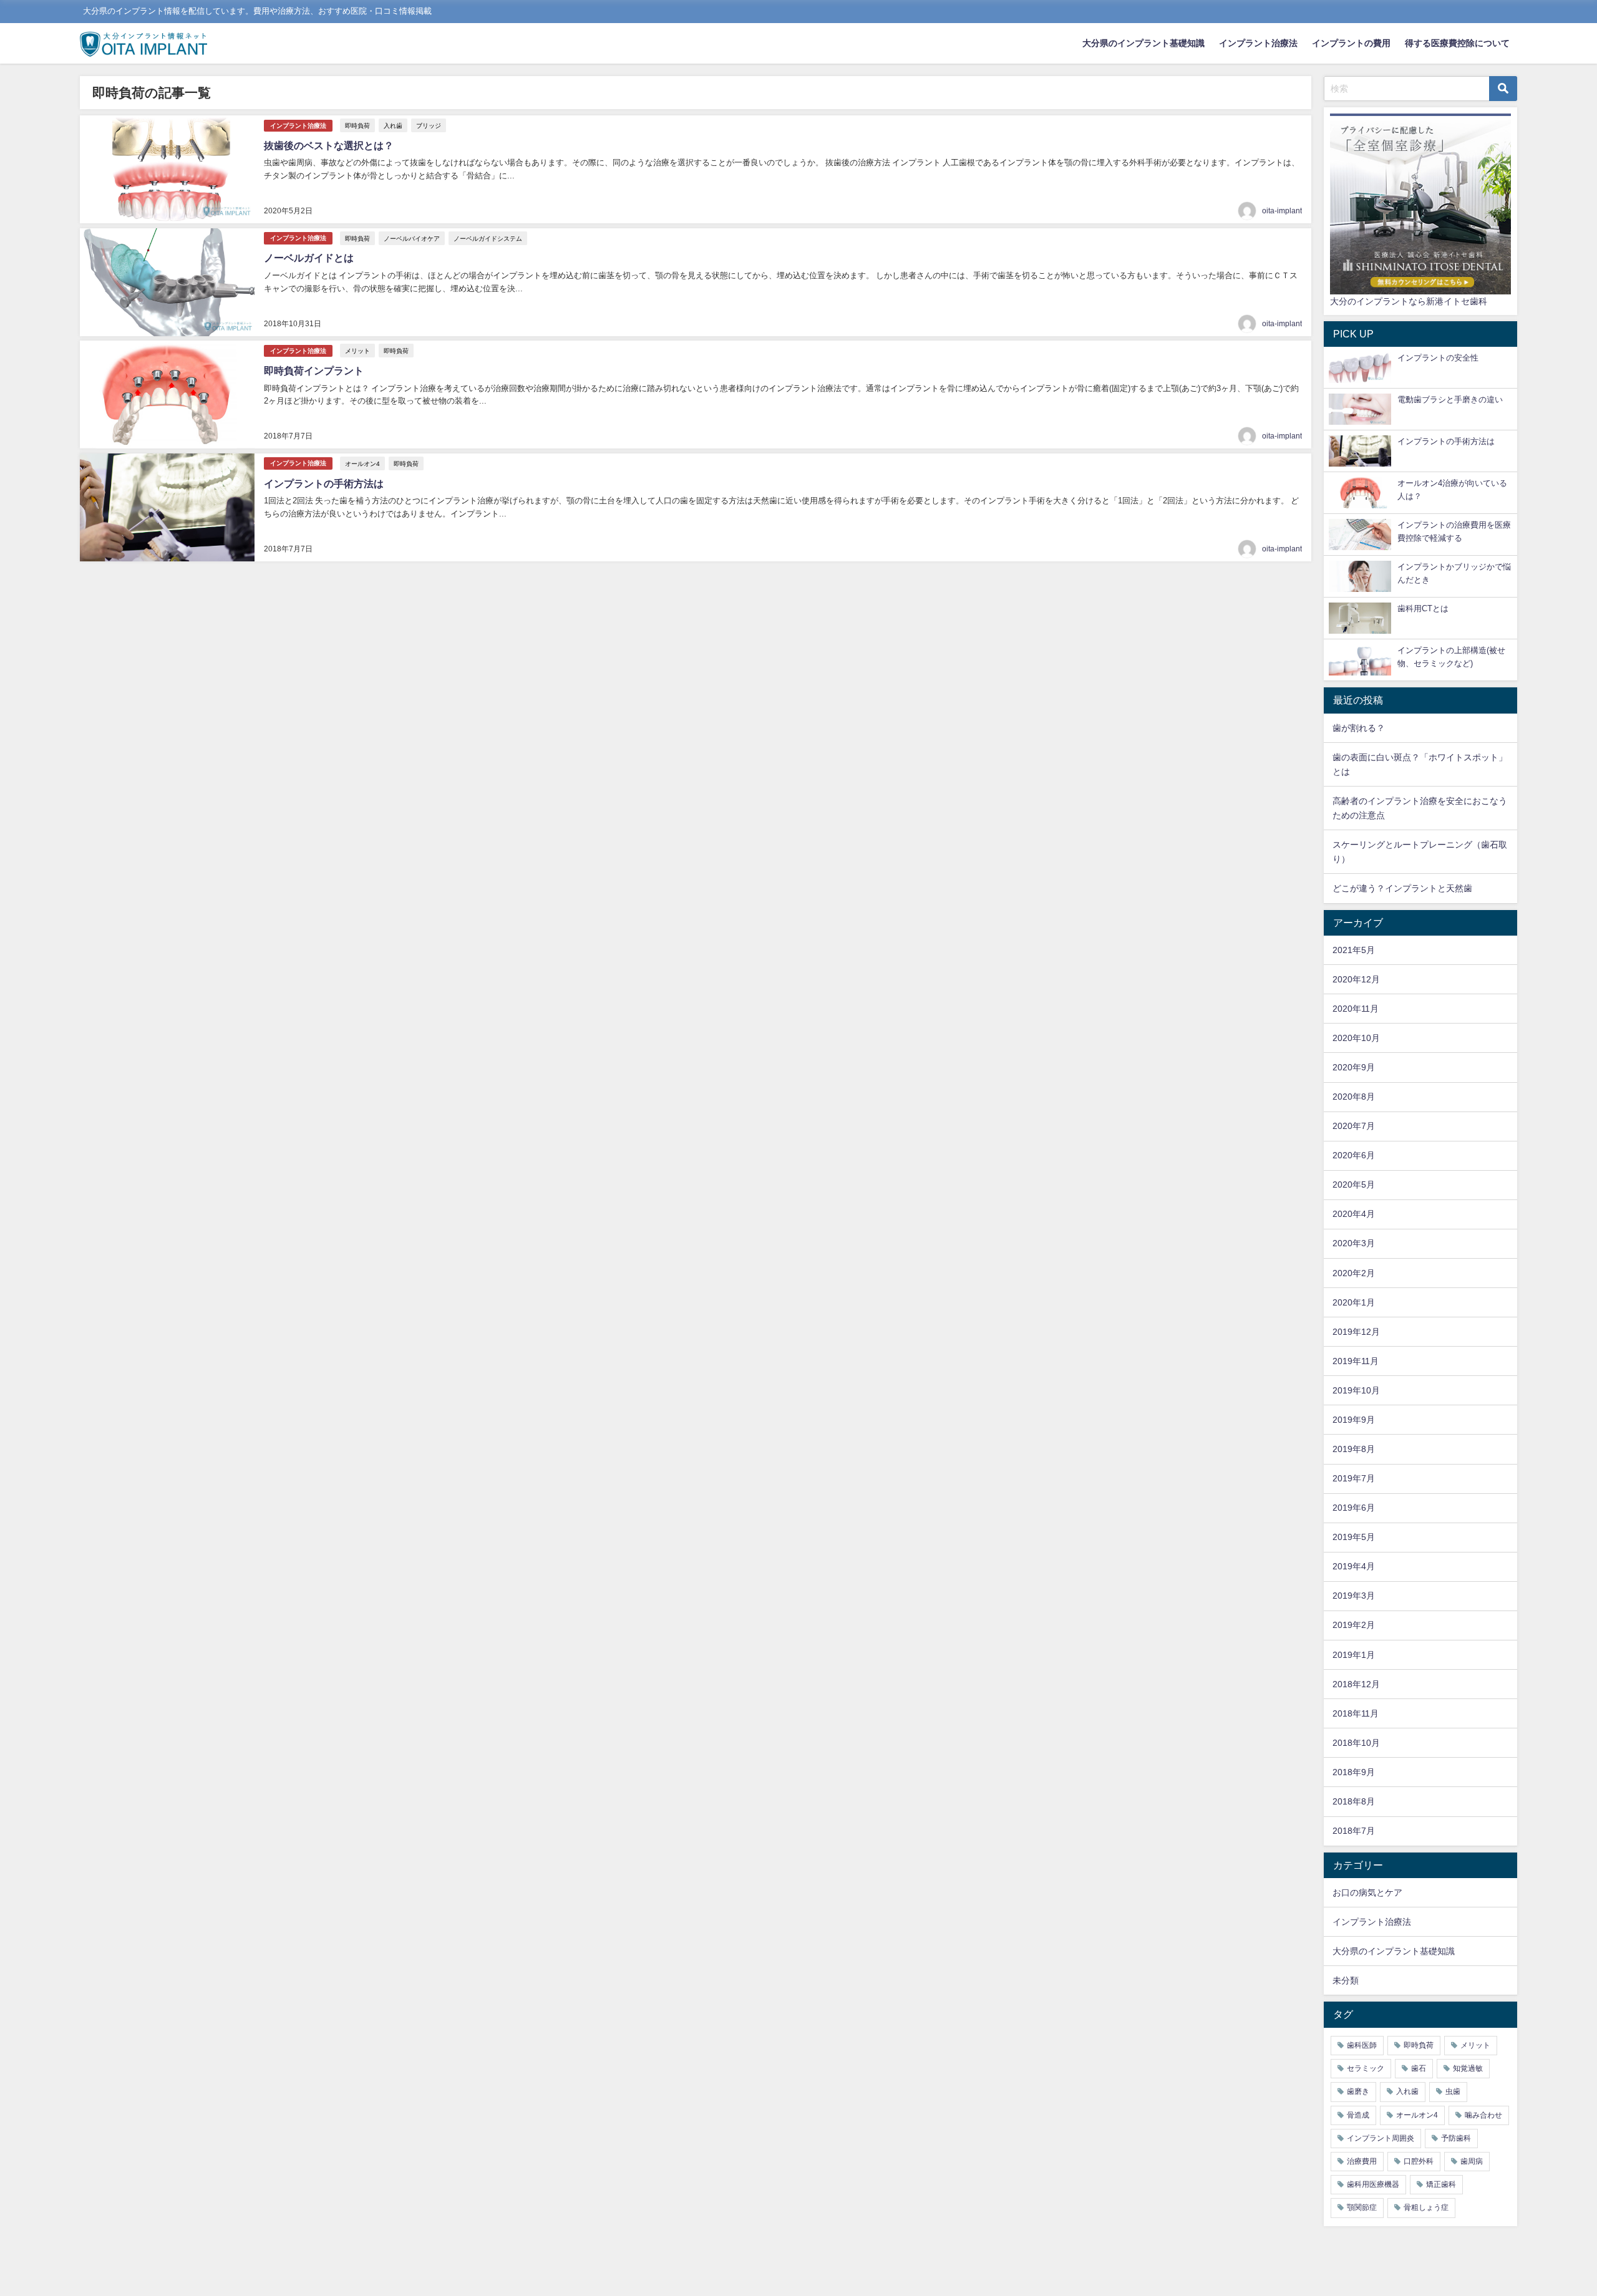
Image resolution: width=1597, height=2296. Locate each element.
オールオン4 (362, 463)
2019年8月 (1354, 1449)
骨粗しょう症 (1426, 2207)
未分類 (1346, 1980)
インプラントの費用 (1351, 43)
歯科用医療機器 (1373, 2184)
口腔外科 (1419, 2161)
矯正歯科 (1441, 2184)
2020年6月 (1354, 1155)
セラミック (1366, 2068)
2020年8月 (1354, 1097)
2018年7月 (1354, 1831)
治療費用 (1362, 2161)
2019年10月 (1356, 1390)
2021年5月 (1354, 950)
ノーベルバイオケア (412, 238)
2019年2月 (1354, 1625)
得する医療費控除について (1457, 43)
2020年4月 (1354, 1214)
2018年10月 (1356, 1743)
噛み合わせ (1483, 2115)
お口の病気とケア (1367, 1892)
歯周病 (1472, 2161)
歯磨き (1358, 2091)
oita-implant (1282, 211)
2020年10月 (1356, 1038)
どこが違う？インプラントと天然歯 (1402, 888)
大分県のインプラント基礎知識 (1143, 43)
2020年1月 (1354, 1302)
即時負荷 (357, 125)
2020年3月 (1354, 1243)
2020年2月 (1354, 1273)
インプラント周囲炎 (1381, 2138)
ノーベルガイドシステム (488, 238)
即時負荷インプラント (314, 371)
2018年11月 (1356, 1713)
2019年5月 (1354, 1537)
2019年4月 (1354, 1566)
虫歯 (1453, 2091)
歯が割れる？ (1359, 728)
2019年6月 (1354, 1508)
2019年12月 (1356, 1332)
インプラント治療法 (1258, 43)
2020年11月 (1356, 1009)
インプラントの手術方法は (324, 483)
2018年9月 (1354, 1772)
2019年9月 (1354, 1420)
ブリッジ (429, 125)
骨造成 (1358, 2115)
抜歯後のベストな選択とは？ (329, 145)
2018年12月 (1356, 1684)
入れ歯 (393, 125)
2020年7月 (1354, 1126)
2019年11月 (1356, 1361)
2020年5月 (1354, 1184)
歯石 (1419, 2068)
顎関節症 (1362, 2207)
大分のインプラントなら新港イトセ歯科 (1409, 301)
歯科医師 (1362, 2045)
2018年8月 (1354, 1801)
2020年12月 (1356, 979)
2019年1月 (1354, 1655)
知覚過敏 (1468, 2068)
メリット (357, 351)
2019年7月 (1354, 1478)
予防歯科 (1456, 2138)
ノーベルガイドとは (309, 258)
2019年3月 (1354, 1596)
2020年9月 (1354, 1067)
